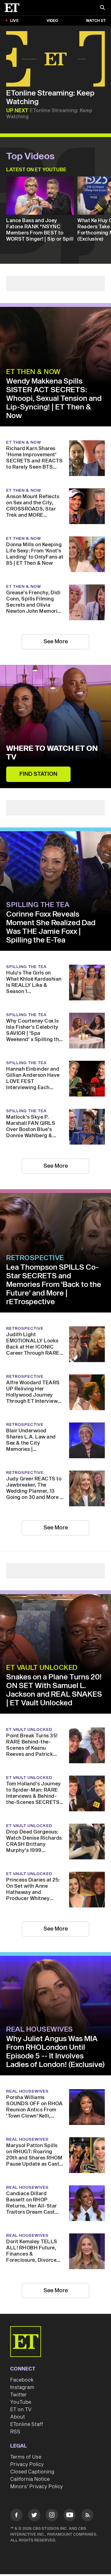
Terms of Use (26, 2457)
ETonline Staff (27, 2424)
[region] (55, 59)
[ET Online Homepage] (14, 8)
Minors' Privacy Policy (37, 2487)
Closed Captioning (32, 2472)
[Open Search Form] (102, 8)
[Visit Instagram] (52, 2516)
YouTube (21, 2402)
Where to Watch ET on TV (52, 753)
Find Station (38, 774)
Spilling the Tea (38, 905)
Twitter (18, 2395)
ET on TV (21, 2410)
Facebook (22, 2380)
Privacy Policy (27, 2464)
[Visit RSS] (87, 2516)
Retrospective (35, 1258)
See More (56, 642)
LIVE (14, 21)
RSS (15, 2432)
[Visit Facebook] (16, 2516)
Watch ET (96, 21)
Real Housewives (40, 2029)
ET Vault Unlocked (42, 1668)
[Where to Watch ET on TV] (55, 726)
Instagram (22, 2387)
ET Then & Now (33, 372)
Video (52, 21)
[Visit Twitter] (34, 2516)
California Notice (30, 2479)
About (18, 2417)
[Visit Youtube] (70, 2515)
